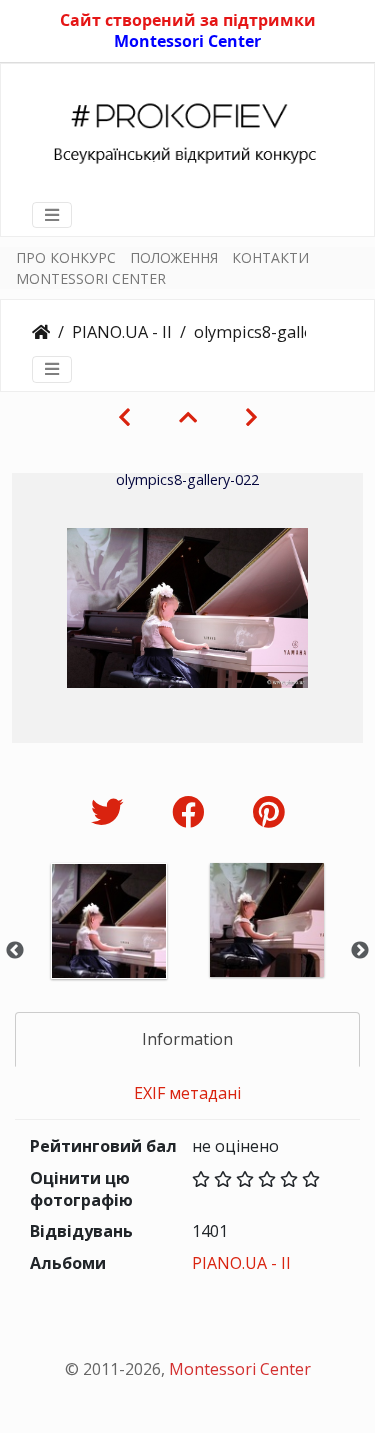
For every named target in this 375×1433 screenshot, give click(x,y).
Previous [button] (15, 951)
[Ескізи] (188, 417)
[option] (109, 947)
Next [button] (360, 951)
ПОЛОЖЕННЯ (174, 257)
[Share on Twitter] (111, 811)
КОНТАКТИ (270, 257)
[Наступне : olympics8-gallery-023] (251, 417)
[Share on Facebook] (192, 811)
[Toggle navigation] (52, 215)
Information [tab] (187, 1039)
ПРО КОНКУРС (66, 257)
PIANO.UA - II (122, 332)
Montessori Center (187, 41)
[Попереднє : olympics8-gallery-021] (124, 417)
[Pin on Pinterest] (268, 811)
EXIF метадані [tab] (187, 1093)
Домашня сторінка (41, 332)
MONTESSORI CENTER (91, 278)
